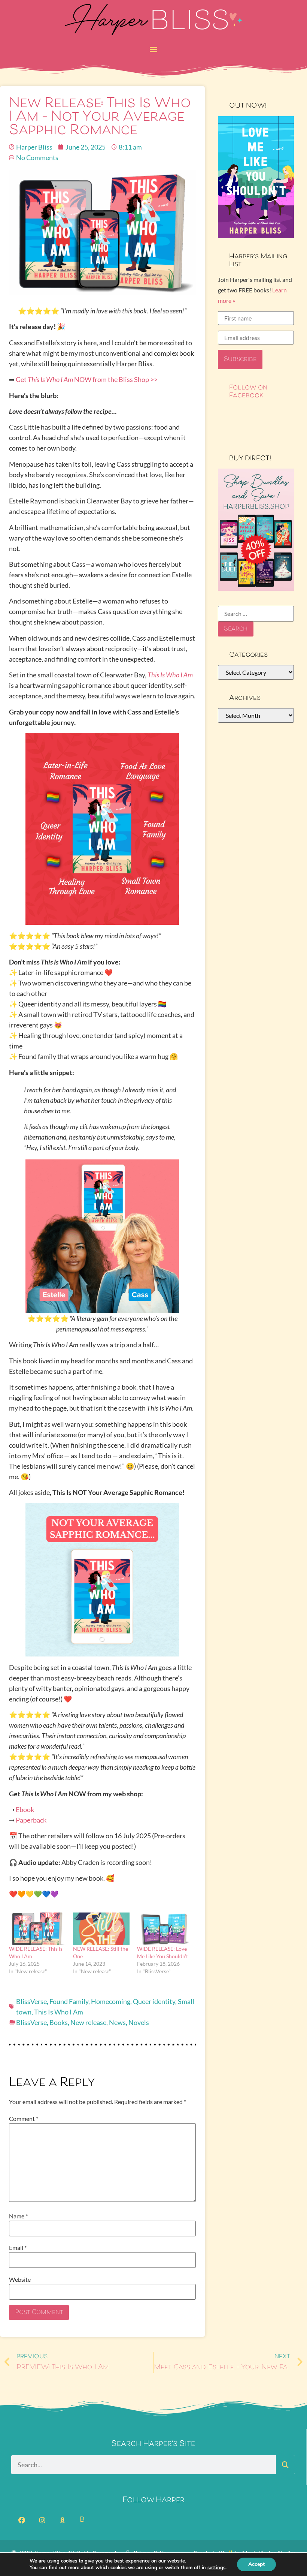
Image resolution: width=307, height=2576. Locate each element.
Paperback (31, 1820)
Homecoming (111, 2001)
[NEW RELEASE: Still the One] (101, 1929)
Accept (256, 2564)
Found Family (69, 2001)
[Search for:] (256, 614)
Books (59, 2022)
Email (18, 2248)
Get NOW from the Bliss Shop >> (87, 379)
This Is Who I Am (59, 2012)
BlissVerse (31, 2001)
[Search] (285, 2465)
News (117, 2022)
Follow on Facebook (248, 392)
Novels (139, 2022)
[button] (154, 49)
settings (216, 2568)
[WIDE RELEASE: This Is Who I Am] (37, 1929)
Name (18, 2216)
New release (88, 2022)
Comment (24, 2119)
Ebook (25, 1809)
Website (20, 2279)
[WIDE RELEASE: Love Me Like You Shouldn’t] (165, 1929)
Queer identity (154, 2001)
